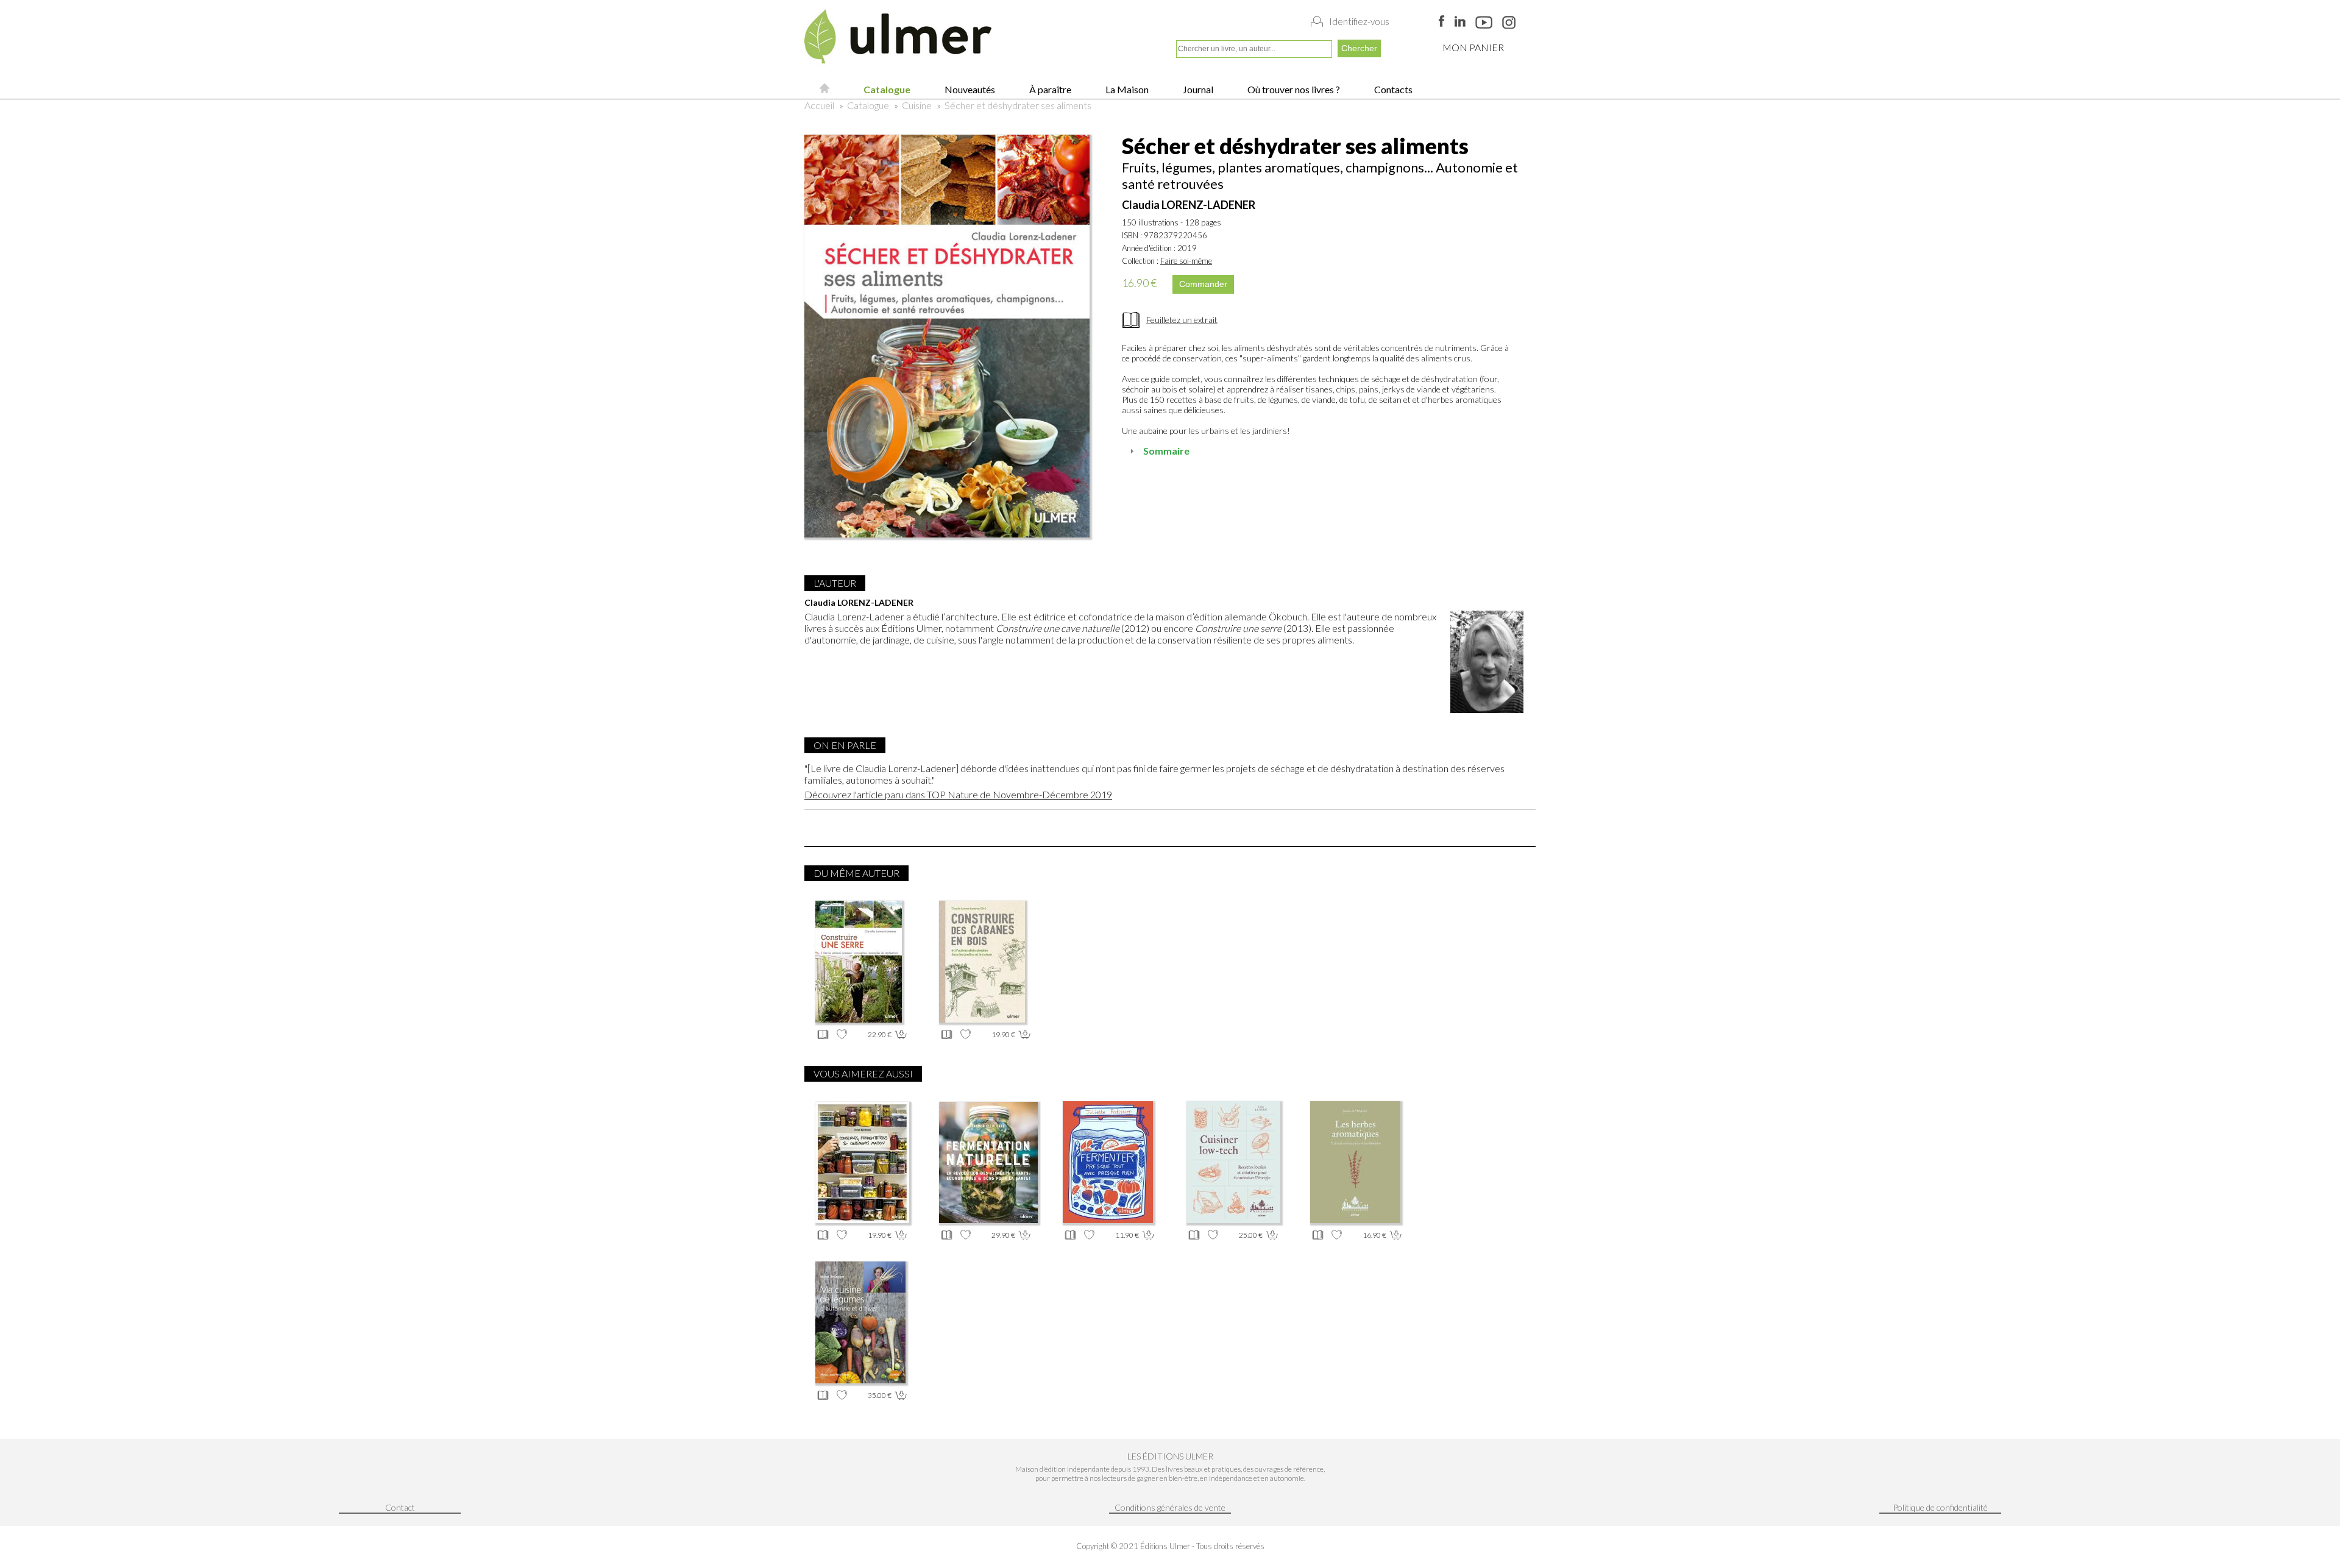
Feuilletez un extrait (1182, 320)
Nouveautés (969, 89)
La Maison (1126, 89)
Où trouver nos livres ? (1293, 89)
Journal (1197, 89)
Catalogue (886, 89)
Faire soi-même (1186, 261)
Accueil (819, 105)
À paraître (1049, 89)
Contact (400, 1507)
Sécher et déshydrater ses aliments (1018, 105)
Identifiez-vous (1359, 21)
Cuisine (917, 105)
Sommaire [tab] (1166, 451)
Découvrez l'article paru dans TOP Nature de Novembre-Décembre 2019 (958, 794)
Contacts (1392, 89)
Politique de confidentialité (1940, 1507)
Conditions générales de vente (1170, 1507)
